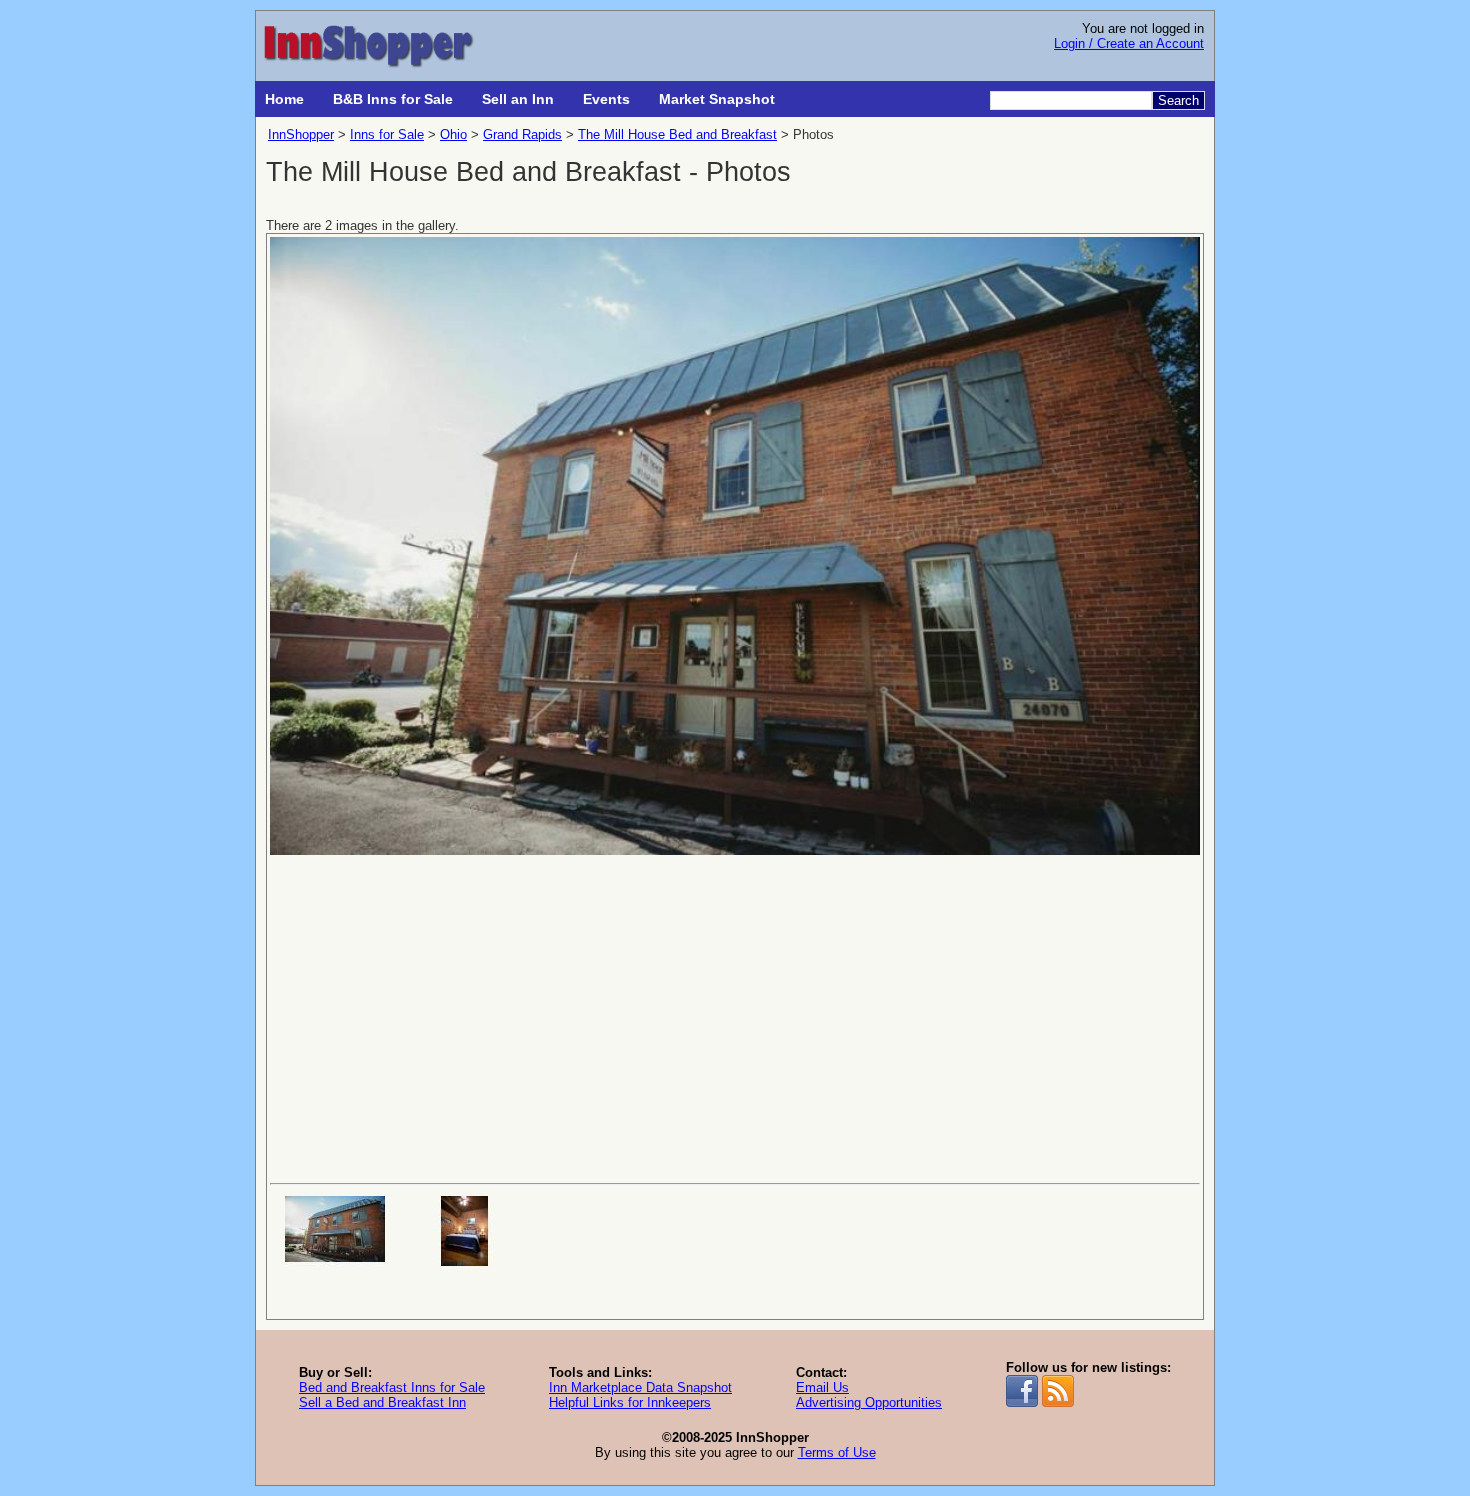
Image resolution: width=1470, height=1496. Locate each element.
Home (284, 99)
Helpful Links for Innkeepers (630, 1402)
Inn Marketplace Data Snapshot (640, 1387)
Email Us (822, 1387)
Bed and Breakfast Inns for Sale (392, 1387)
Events (606, 99)
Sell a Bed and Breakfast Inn (382, 1402)
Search (1178, 100)
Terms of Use (837, 1452)
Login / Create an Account (1129, 43)
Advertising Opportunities (869, 1402)
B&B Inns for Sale (393, 99)
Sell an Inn (518, 99)
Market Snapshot (717, 99)
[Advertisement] (735, 1017)
